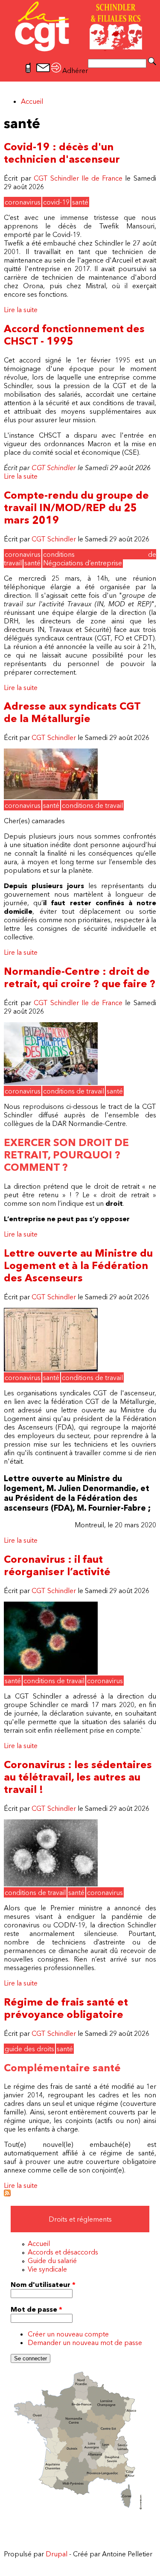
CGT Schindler (54, 468)
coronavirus (23, 202)
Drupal (57, 2554)
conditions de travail (92, 805)
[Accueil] (80, 51)
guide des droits (29, 2049)
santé (80, 202)
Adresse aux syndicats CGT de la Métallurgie (72, 712)
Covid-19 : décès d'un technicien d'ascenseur (62, 153)
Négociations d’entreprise (83, 563)
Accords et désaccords (63, 2252)
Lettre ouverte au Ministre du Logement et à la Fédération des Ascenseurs (78, 1265)
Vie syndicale (47, 2269)
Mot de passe (36, 2309)
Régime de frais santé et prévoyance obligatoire (66, 2008)
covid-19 (56, 202)
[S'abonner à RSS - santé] (7, 2194)
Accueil (32, 101)
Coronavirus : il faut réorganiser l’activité (57, 1565)
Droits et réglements (80, 2219)
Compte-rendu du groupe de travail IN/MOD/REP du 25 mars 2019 (76, 507)
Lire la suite (21, 310)
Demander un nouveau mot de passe (85, 2342)
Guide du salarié (52, 2260)
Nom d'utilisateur (43, 2284)
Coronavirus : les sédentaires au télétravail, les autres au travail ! (78, 1777)
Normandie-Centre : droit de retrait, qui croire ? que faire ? (80, 977)
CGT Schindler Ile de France (78, 178)
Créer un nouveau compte (68, 2334)
